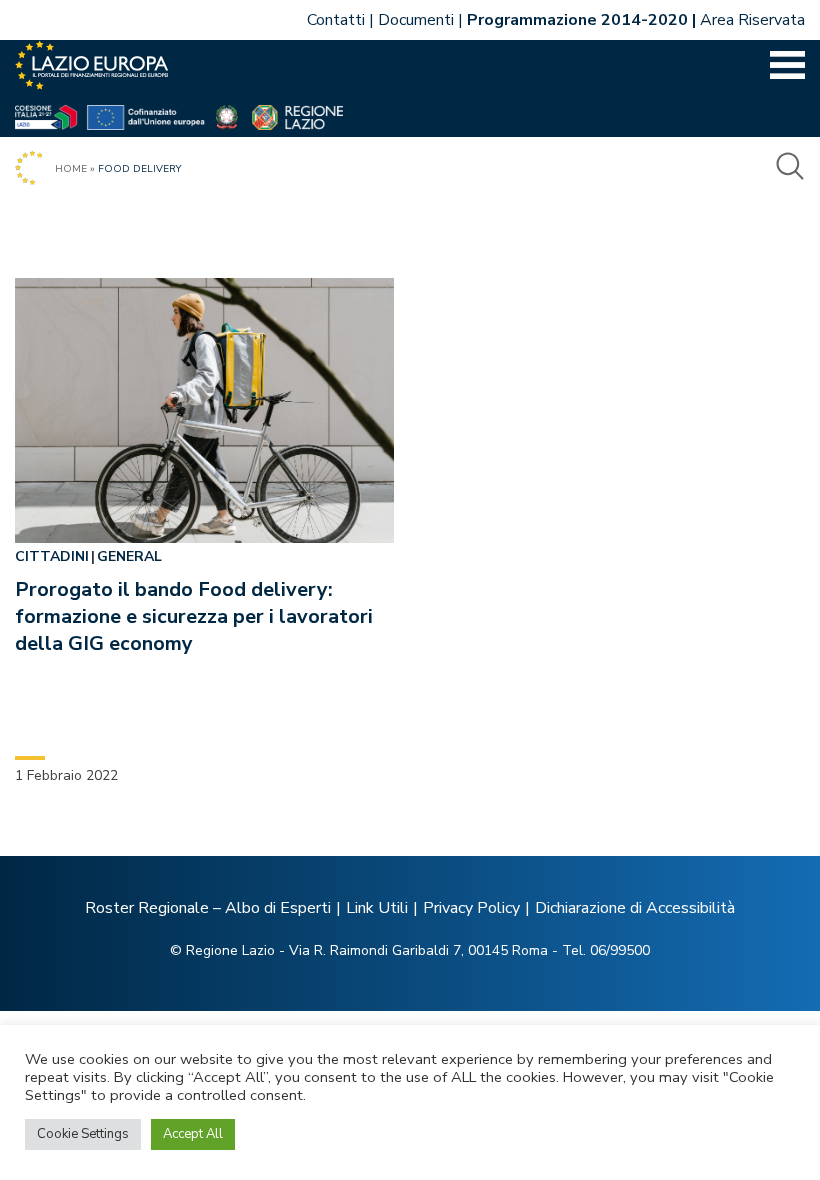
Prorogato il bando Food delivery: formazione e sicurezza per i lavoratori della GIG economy (194, 616)
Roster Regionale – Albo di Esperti (208, 908)
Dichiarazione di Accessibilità (635, 908)
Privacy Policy (471, 908)
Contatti (336, 20)
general (129, 556)
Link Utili (377, 908)
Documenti (416, 20)
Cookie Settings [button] (83, 1134)
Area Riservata (752, 20)
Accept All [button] (193, 1134)
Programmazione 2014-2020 (577, 20)
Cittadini (52, 556)
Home (71, 169)
